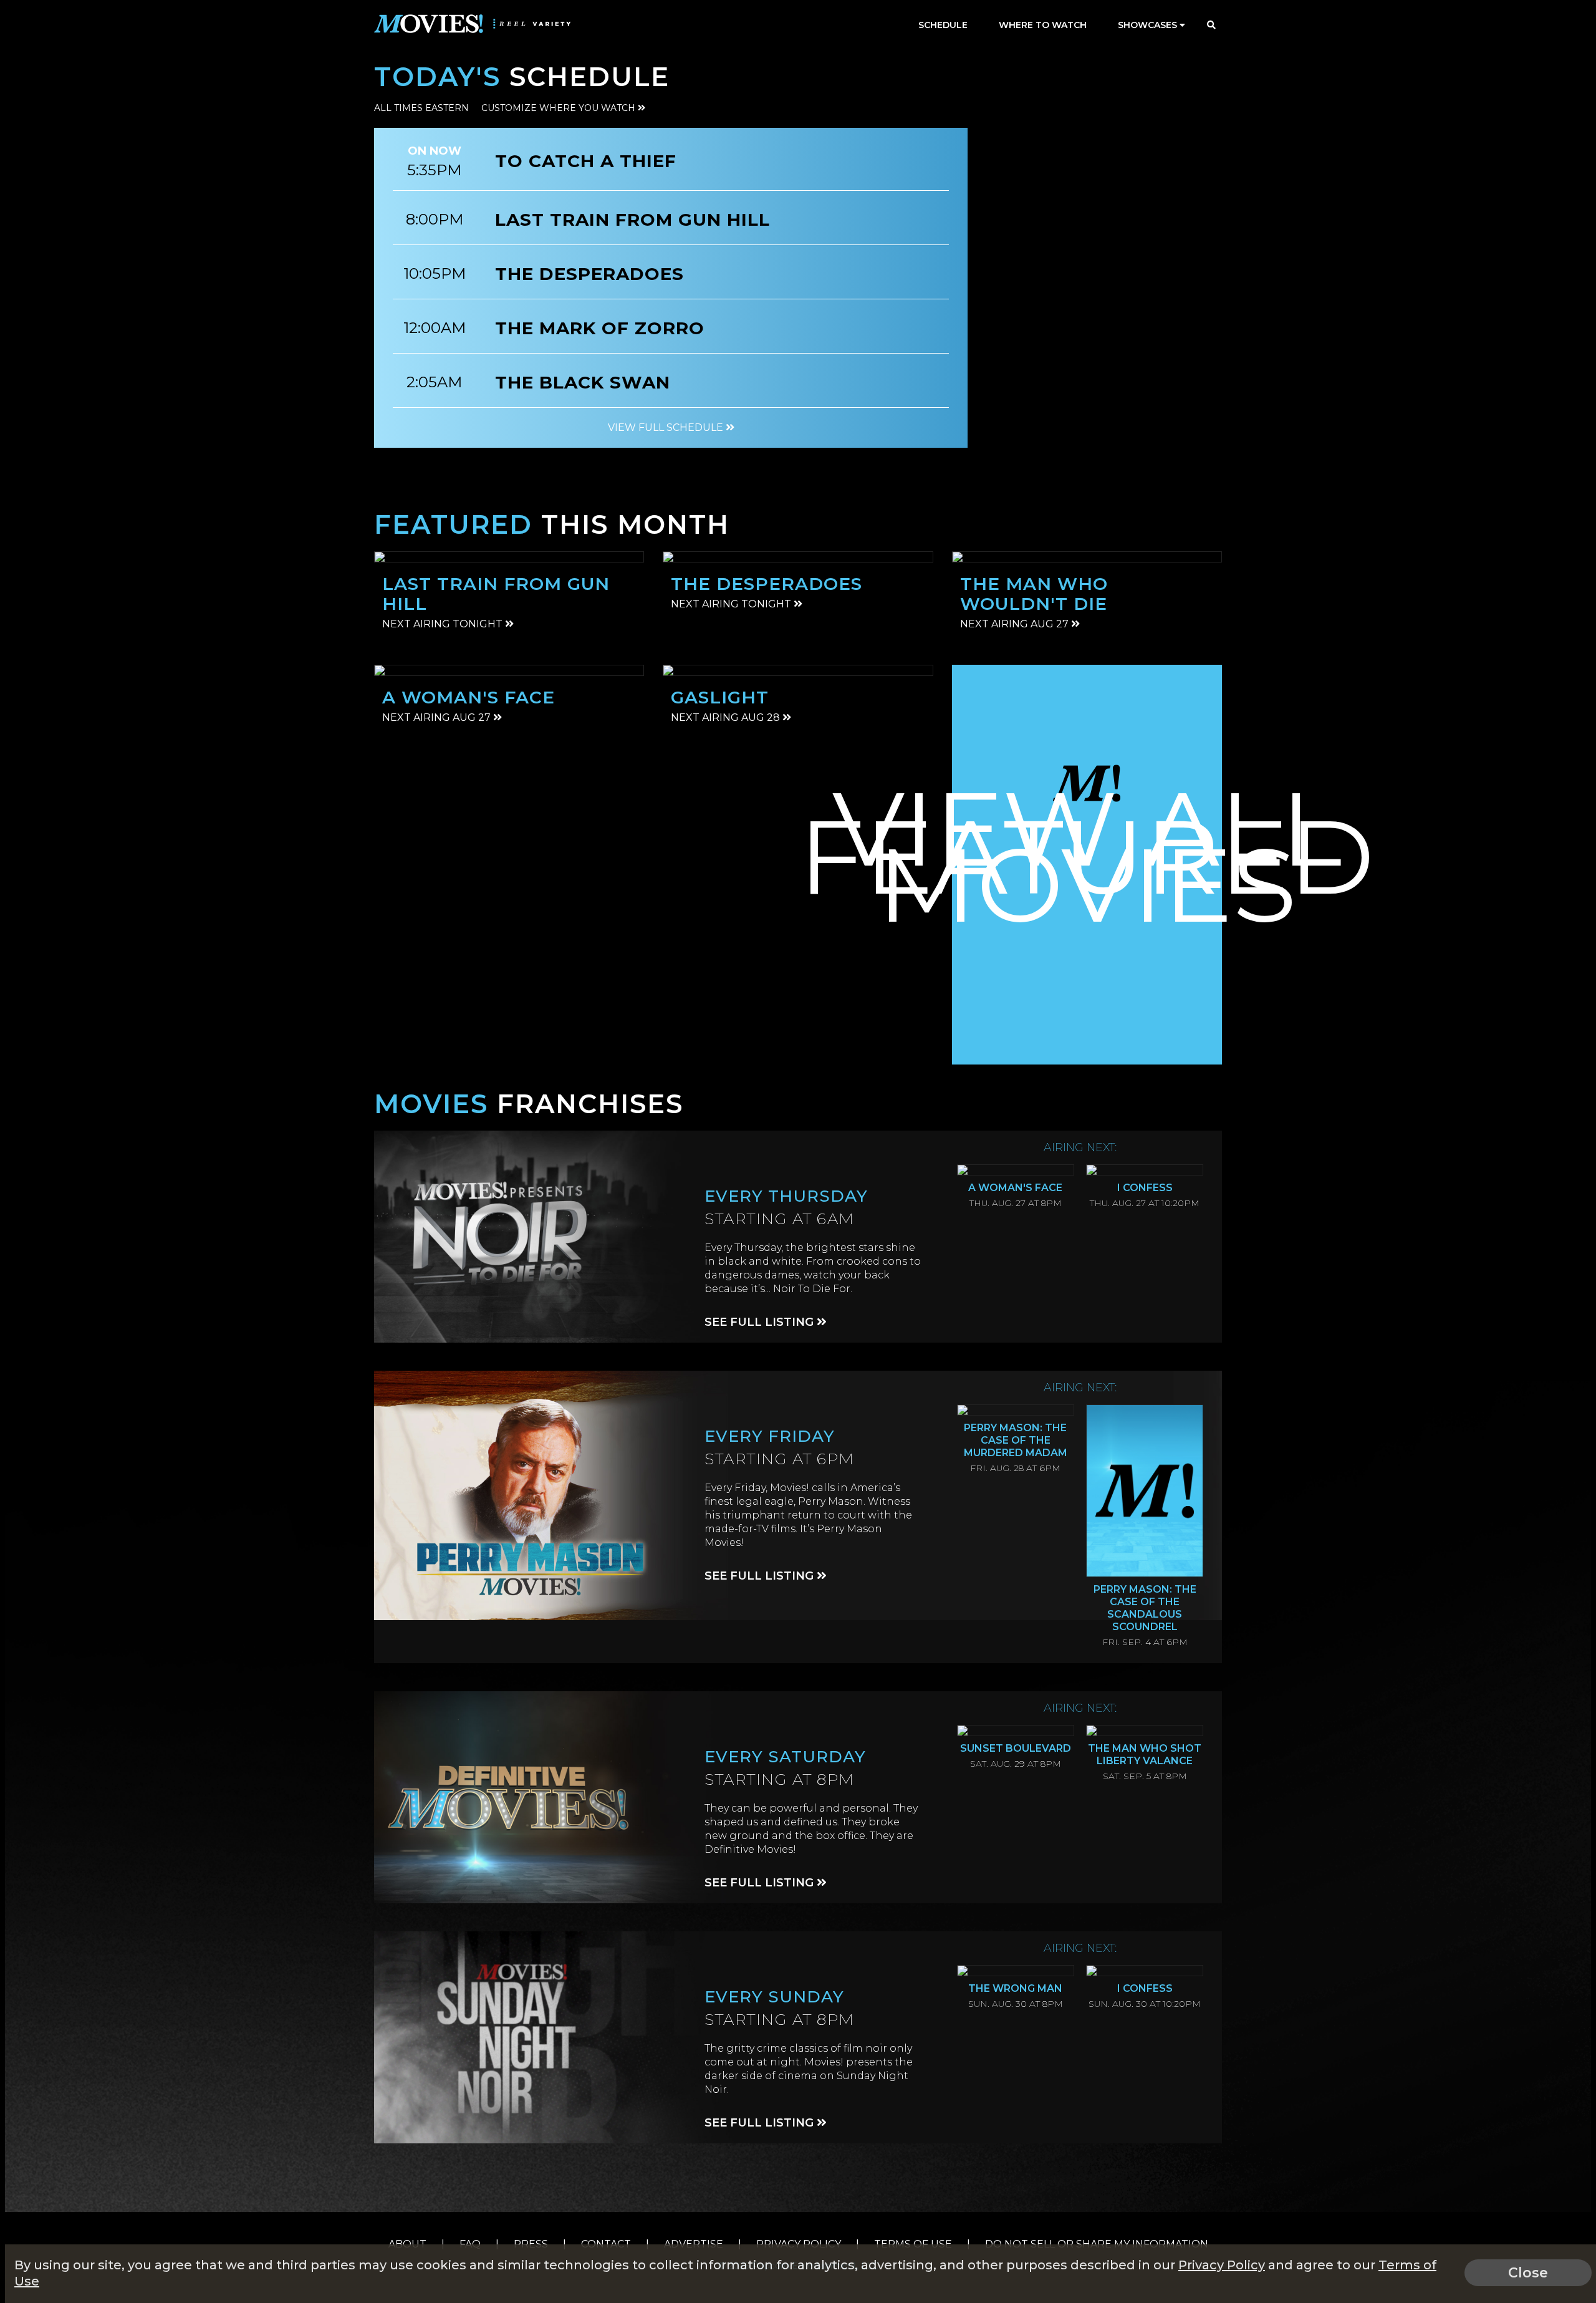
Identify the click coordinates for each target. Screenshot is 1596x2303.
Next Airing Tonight (444, 624)
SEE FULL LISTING (761, 1322)
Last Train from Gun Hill (632, 220)
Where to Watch (1043, 25)
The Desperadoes (589, 274)
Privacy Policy (1222, 2265)
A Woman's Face (469, 697)
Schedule (943, 25)
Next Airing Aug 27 (1016, 624)
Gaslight (720, 697)
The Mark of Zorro (600, 328)
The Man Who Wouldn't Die (1034, 594)
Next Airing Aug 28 (727, 717)
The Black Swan (583, 382)
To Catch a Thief (586, 161)
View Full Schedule (667, 427)
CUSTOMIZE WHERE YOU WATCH (560, 108)
